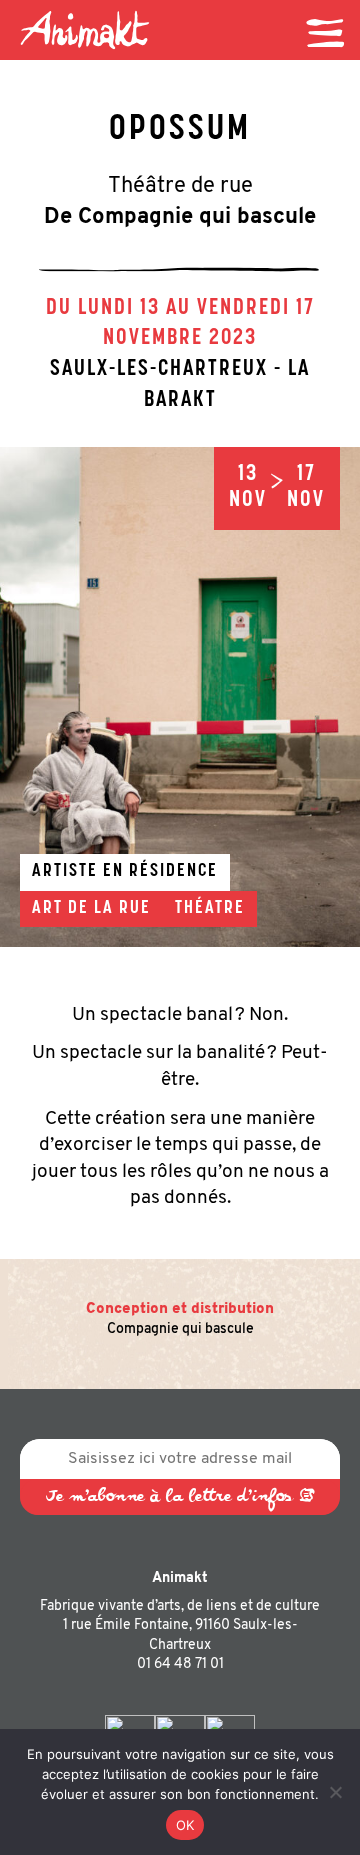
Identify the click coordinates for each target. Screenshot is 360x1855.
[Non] (335, 1792)
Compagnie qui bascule (180, 1329)
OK (185, 1825)
